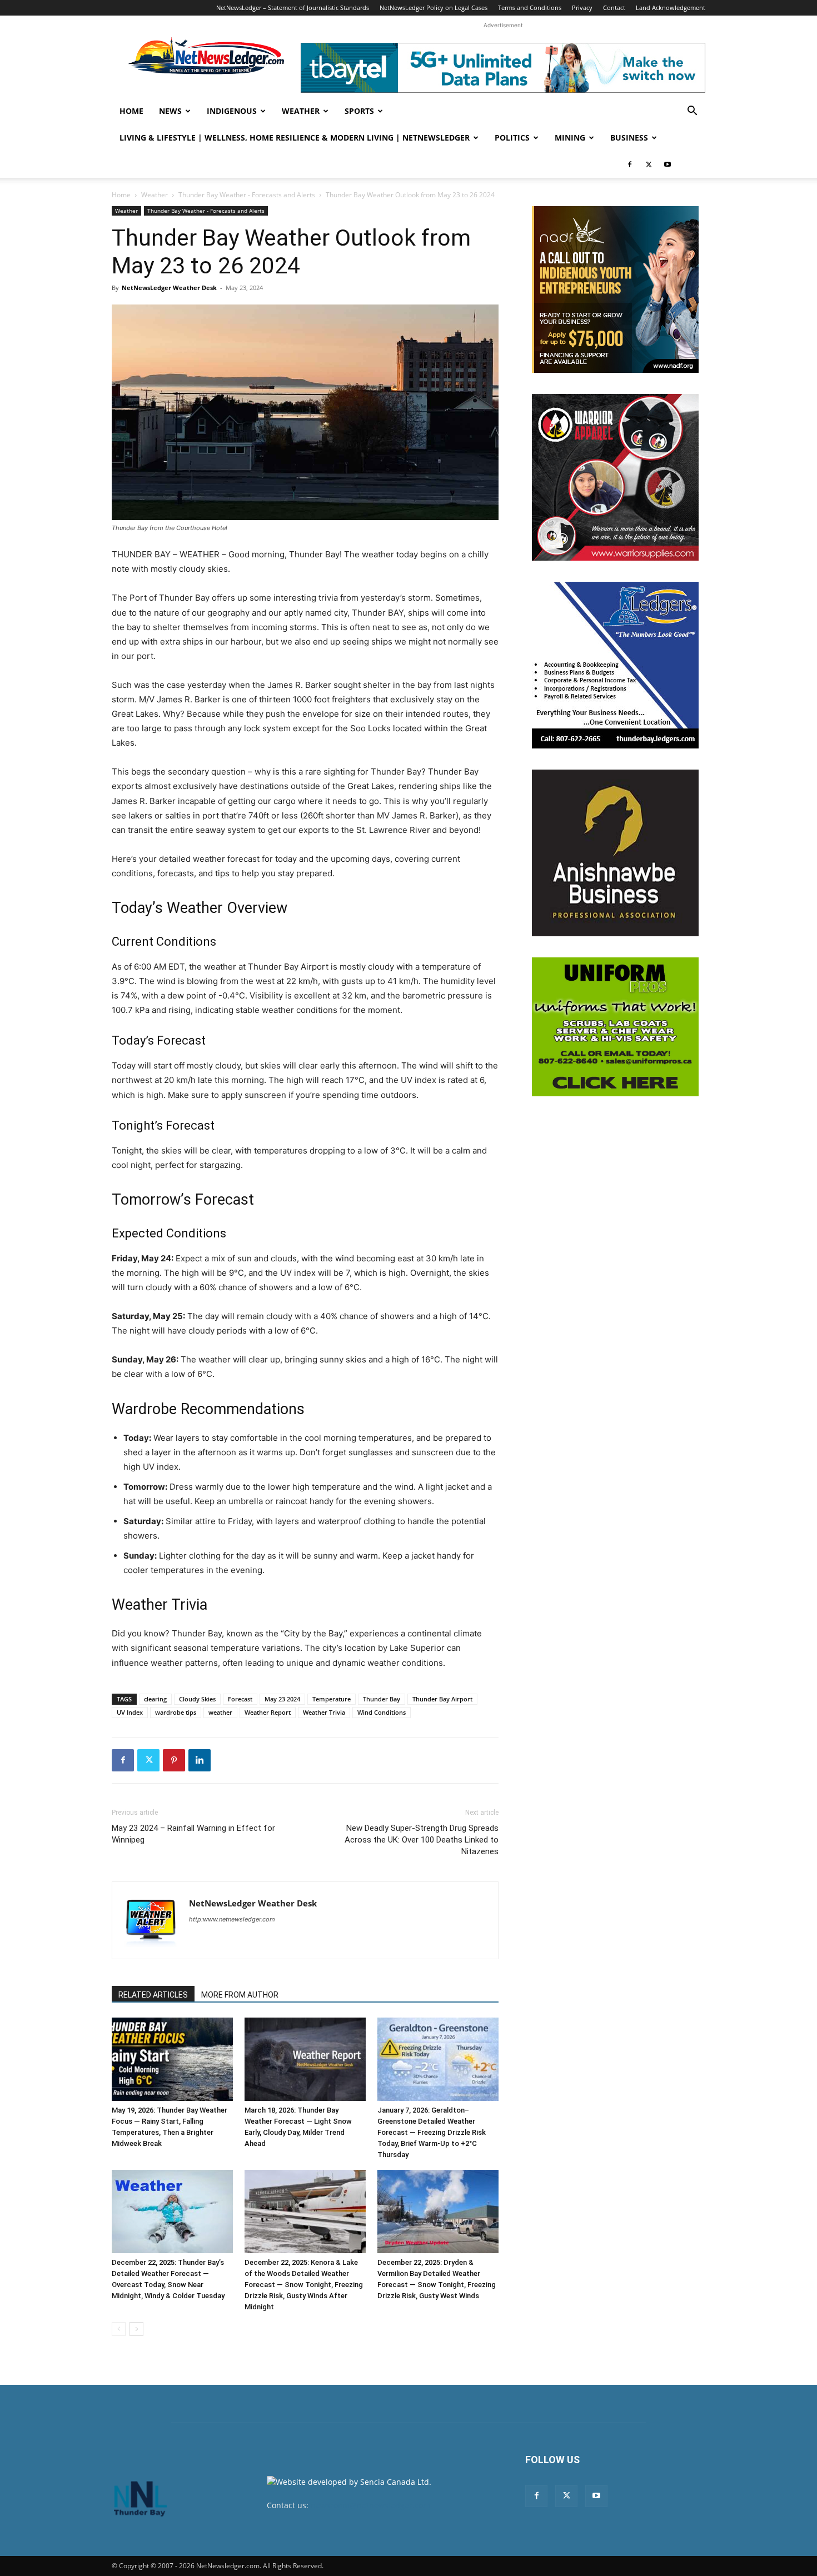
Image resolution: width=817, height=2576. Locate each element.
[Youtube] (667, 164)
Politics (512, 138)
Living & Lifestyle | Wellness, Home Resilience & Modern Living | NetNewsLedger (295, 138)
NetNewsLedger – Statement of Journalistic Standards (293, 8)
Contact (614, 8)
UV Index (130, 1712)
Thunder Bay (382, 1699)
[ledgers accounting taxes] (615, 665)
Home (131, 111)
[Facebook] (630, 164)
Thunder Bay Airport (442, 1699)
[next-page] (136, 2329)
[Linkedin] (200, 1760)
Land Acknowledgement (671, 8)
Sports (359, 111)
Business (629, 138)
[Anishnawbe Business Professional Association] (615, 853)
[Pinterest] (174, 1760)
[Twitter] (649, 164)
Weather (301, 111)
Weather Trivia (324, 1712)
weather (220, 1712)
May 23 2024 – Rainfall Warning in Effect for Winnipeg (193, 1834)
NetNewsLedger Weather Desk (169, 288)
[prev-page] (119, 2329)
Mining (570, 138)
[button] (692, 112)
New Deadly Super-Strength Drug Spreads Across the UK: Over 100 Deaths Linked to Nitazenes (422, 1840)
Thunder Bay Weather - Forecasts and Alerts (247, 195)
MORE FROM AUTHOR (240, 1995)
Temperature (332, 1699)
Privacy (582, 8)
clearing (155, 1699)
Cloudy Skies (197, 1699)
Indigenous (232, 111)
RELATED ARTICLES (153, 1995)
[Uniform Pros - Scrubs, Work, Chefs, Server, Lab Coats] (615, 1027)
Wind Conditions (382, 1712)
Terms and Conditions (530, 8)
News (170, 111)
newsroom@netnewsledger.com (370, 2505)
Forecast (240, 1699)
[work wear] (615, 477)
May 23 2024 (282, 1699)
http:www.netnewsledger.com (232, 1919)
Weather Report (268, 1712)
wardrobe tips (176, 1712)
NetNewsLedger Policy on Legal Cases (434, 8)
